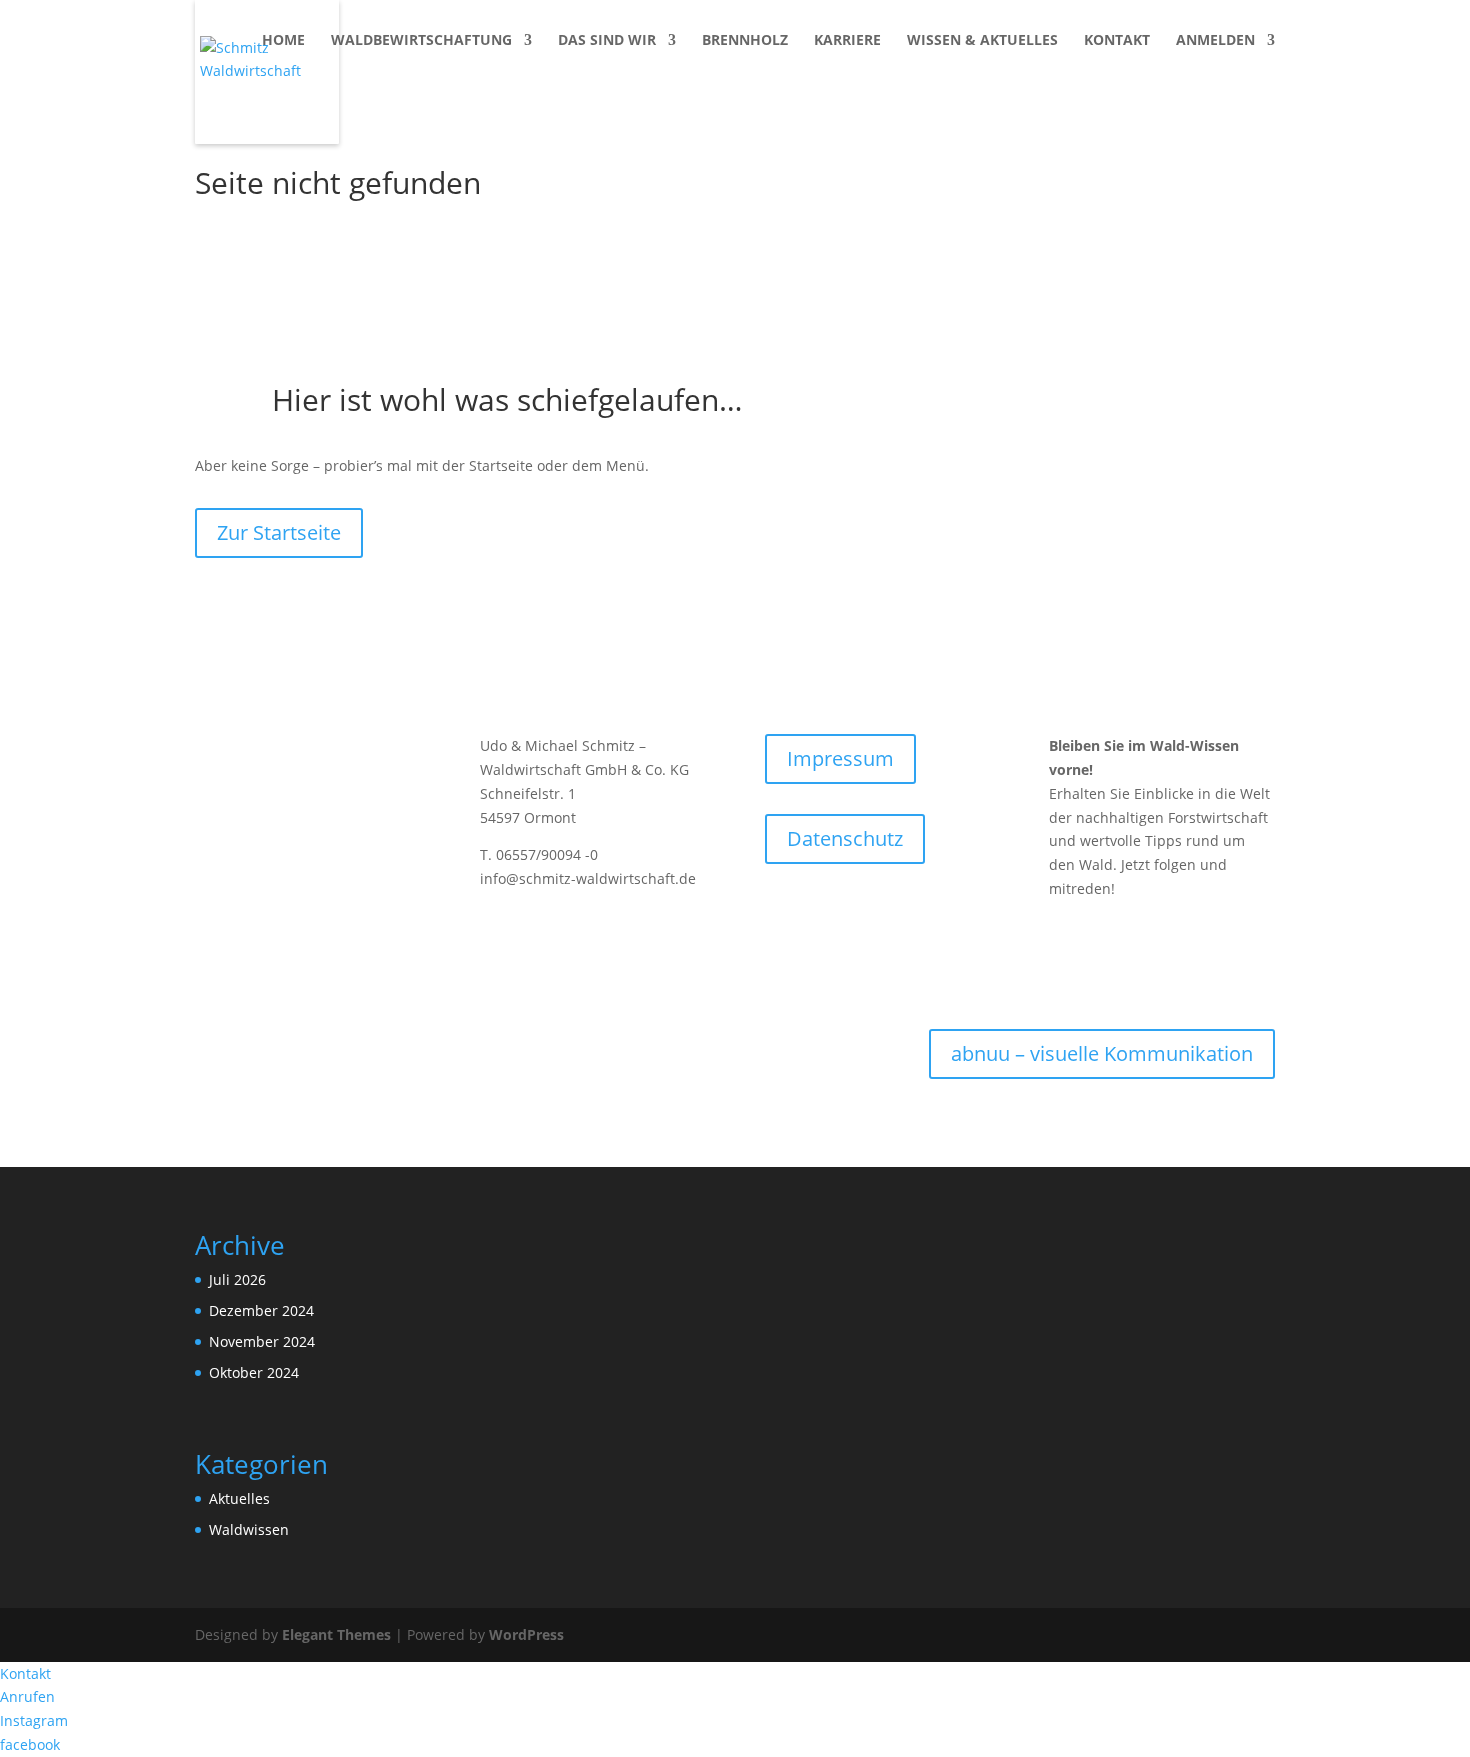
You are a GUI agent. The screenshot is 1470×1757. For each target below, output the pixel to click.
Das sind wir (607, 41)
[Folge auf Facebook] (1065, 946)
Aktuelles (239, 1498)
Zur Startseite (279, 532)
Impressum (840, 758)
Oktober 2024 (254, 1372)
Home (283, 41)
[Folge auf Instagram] (1105, 946)
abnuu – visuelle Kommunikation (1102, 1053)
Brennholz (745, 41)
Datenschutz (845, 838)
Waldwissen (249, 1529)
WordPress (526, 1634)
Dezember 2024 (261, 1310)
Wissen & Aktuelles (982, 41)
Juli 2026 (237, 1279)
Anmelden (1215, 41)
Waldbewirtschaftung (421, 41)
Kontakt (1117, 41)
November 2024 (262, 1341)
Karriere (847, 41)
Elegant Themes (336, 1634)
